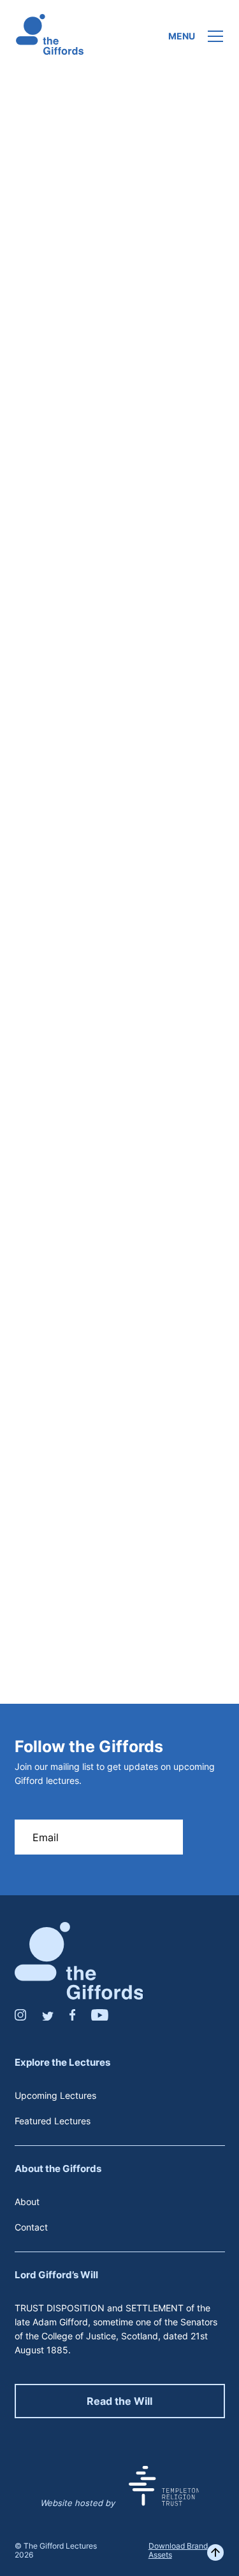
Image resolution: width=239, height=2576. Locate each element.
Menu (182, 36)
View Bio (119, 1481)
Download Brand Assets (178, 2550)
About (27, 2202)
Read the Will (119, 2401)
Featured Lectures (53, 2121)
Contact (31, 2227)
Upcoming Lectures (55, 2095)
